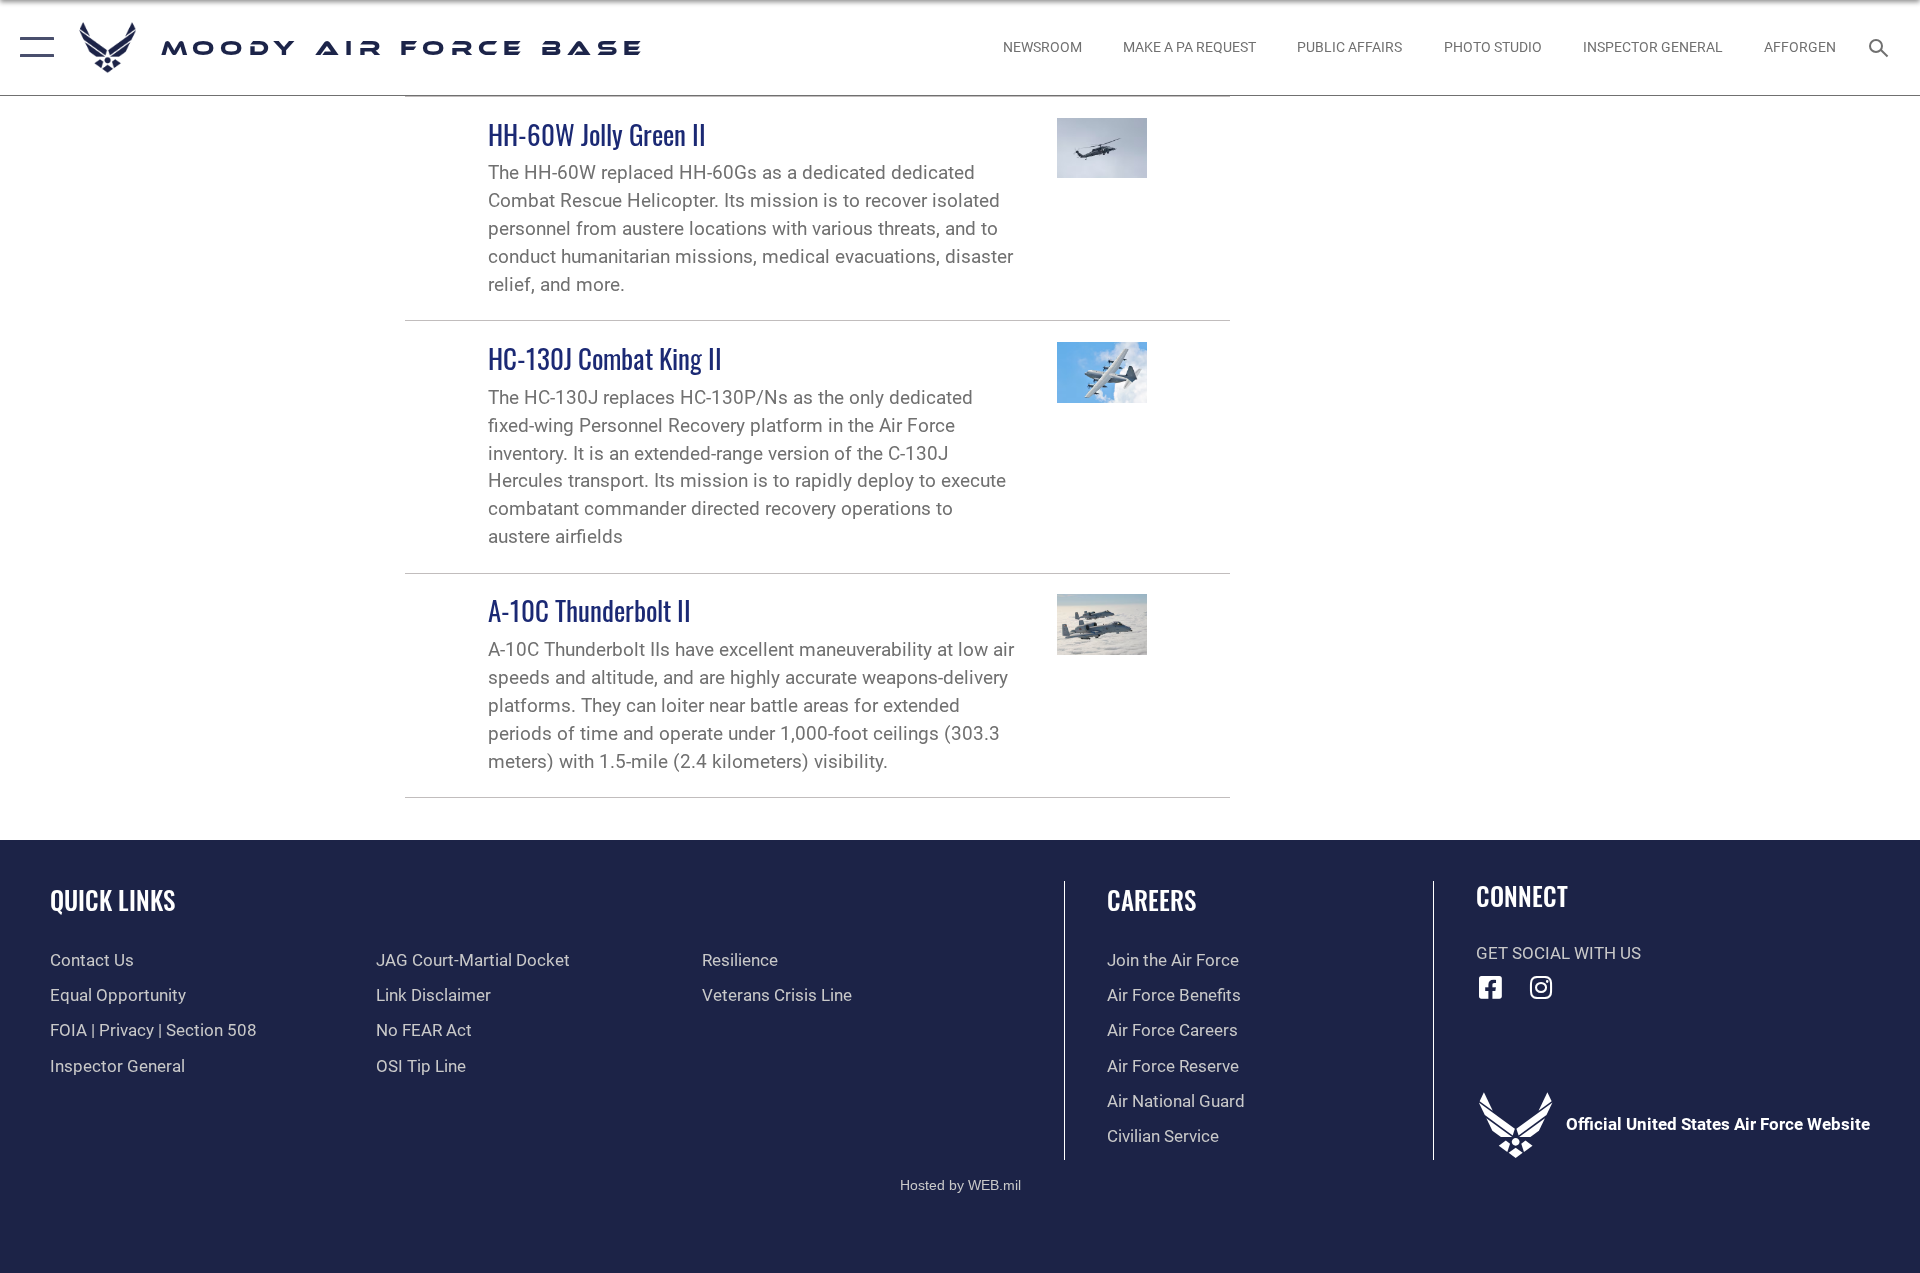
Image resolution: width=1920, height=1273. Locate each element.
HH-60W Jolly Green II (597, 134)
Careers (1151, 899)
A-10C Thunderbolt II (589, 610)
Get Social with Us (1558, 953)
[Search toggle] (1880, 47)
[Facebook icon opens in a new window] (1491, 987)
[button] (32, 47)
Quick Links (112, 899)
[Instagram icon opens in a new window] (1541, 987)
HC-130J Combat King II (605, 358)
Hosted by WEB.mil (960, 1185)
